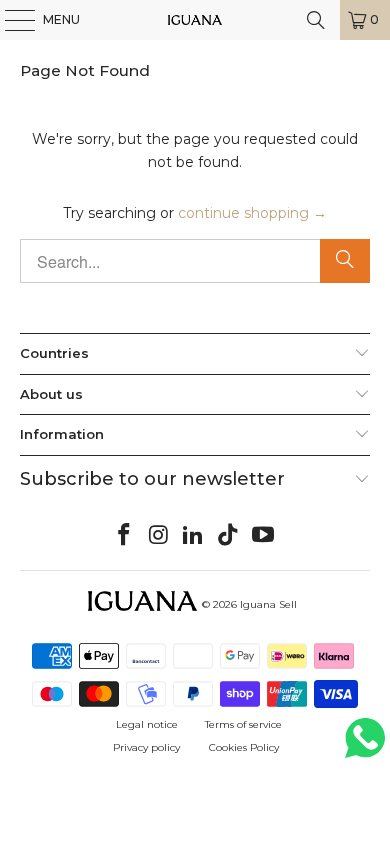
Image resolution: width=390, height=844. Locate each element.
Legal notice (147, 724)
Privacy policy (146, 747)
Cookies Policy (244, 747)
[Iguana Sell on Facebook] (125, 536)
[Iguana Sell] (195, 20)
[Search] (345, 261)
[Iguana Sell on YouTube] (264, 536)
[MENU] (10, 20)
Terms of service (243, 724)
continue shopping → (252, 213)
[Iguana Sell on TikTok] (229, 536)
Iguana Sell (268, 604)
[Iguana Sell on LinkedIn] (194, 536)
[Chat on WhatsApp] (365, 746)
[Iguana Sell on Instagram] (159, 536)
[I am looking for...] (316, 20)
